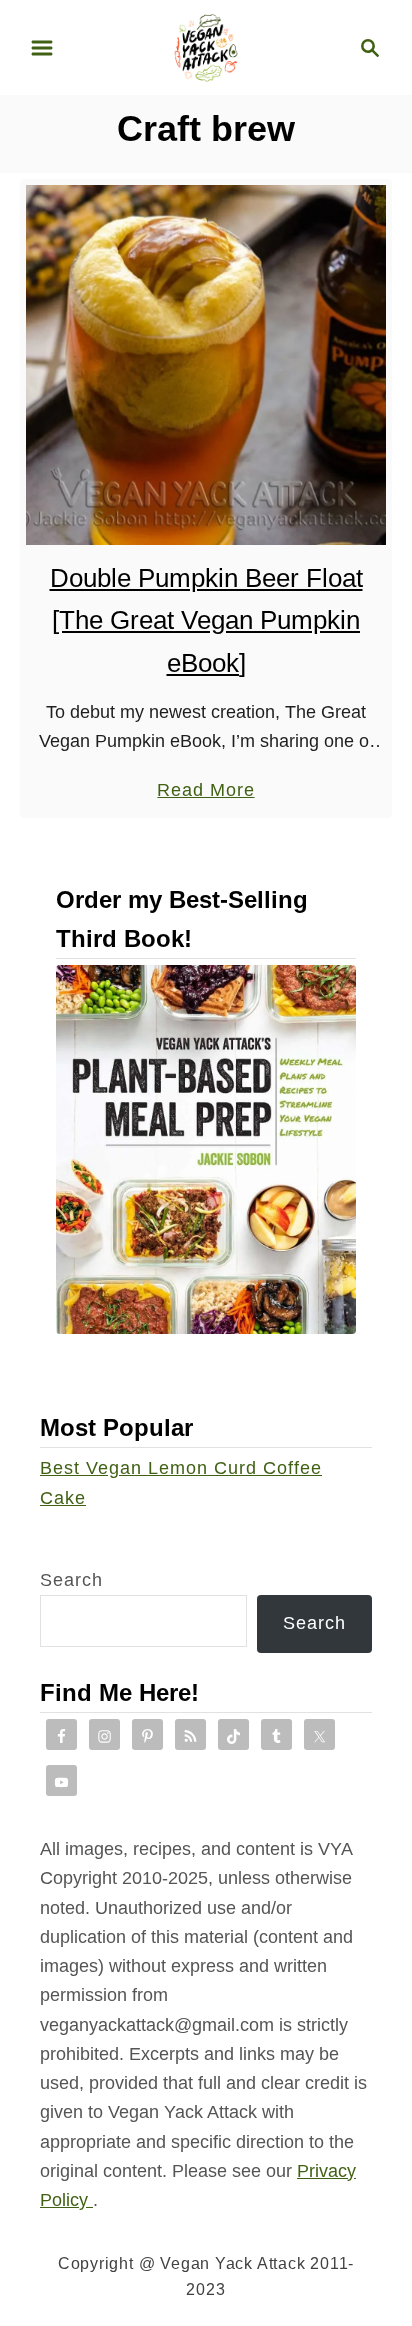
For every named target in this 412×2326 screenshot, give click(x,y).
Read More (205, 792)
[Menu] (42, 48)
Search (71, 1580)
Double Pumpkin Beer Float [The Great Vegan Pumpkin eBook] (206, 620)
